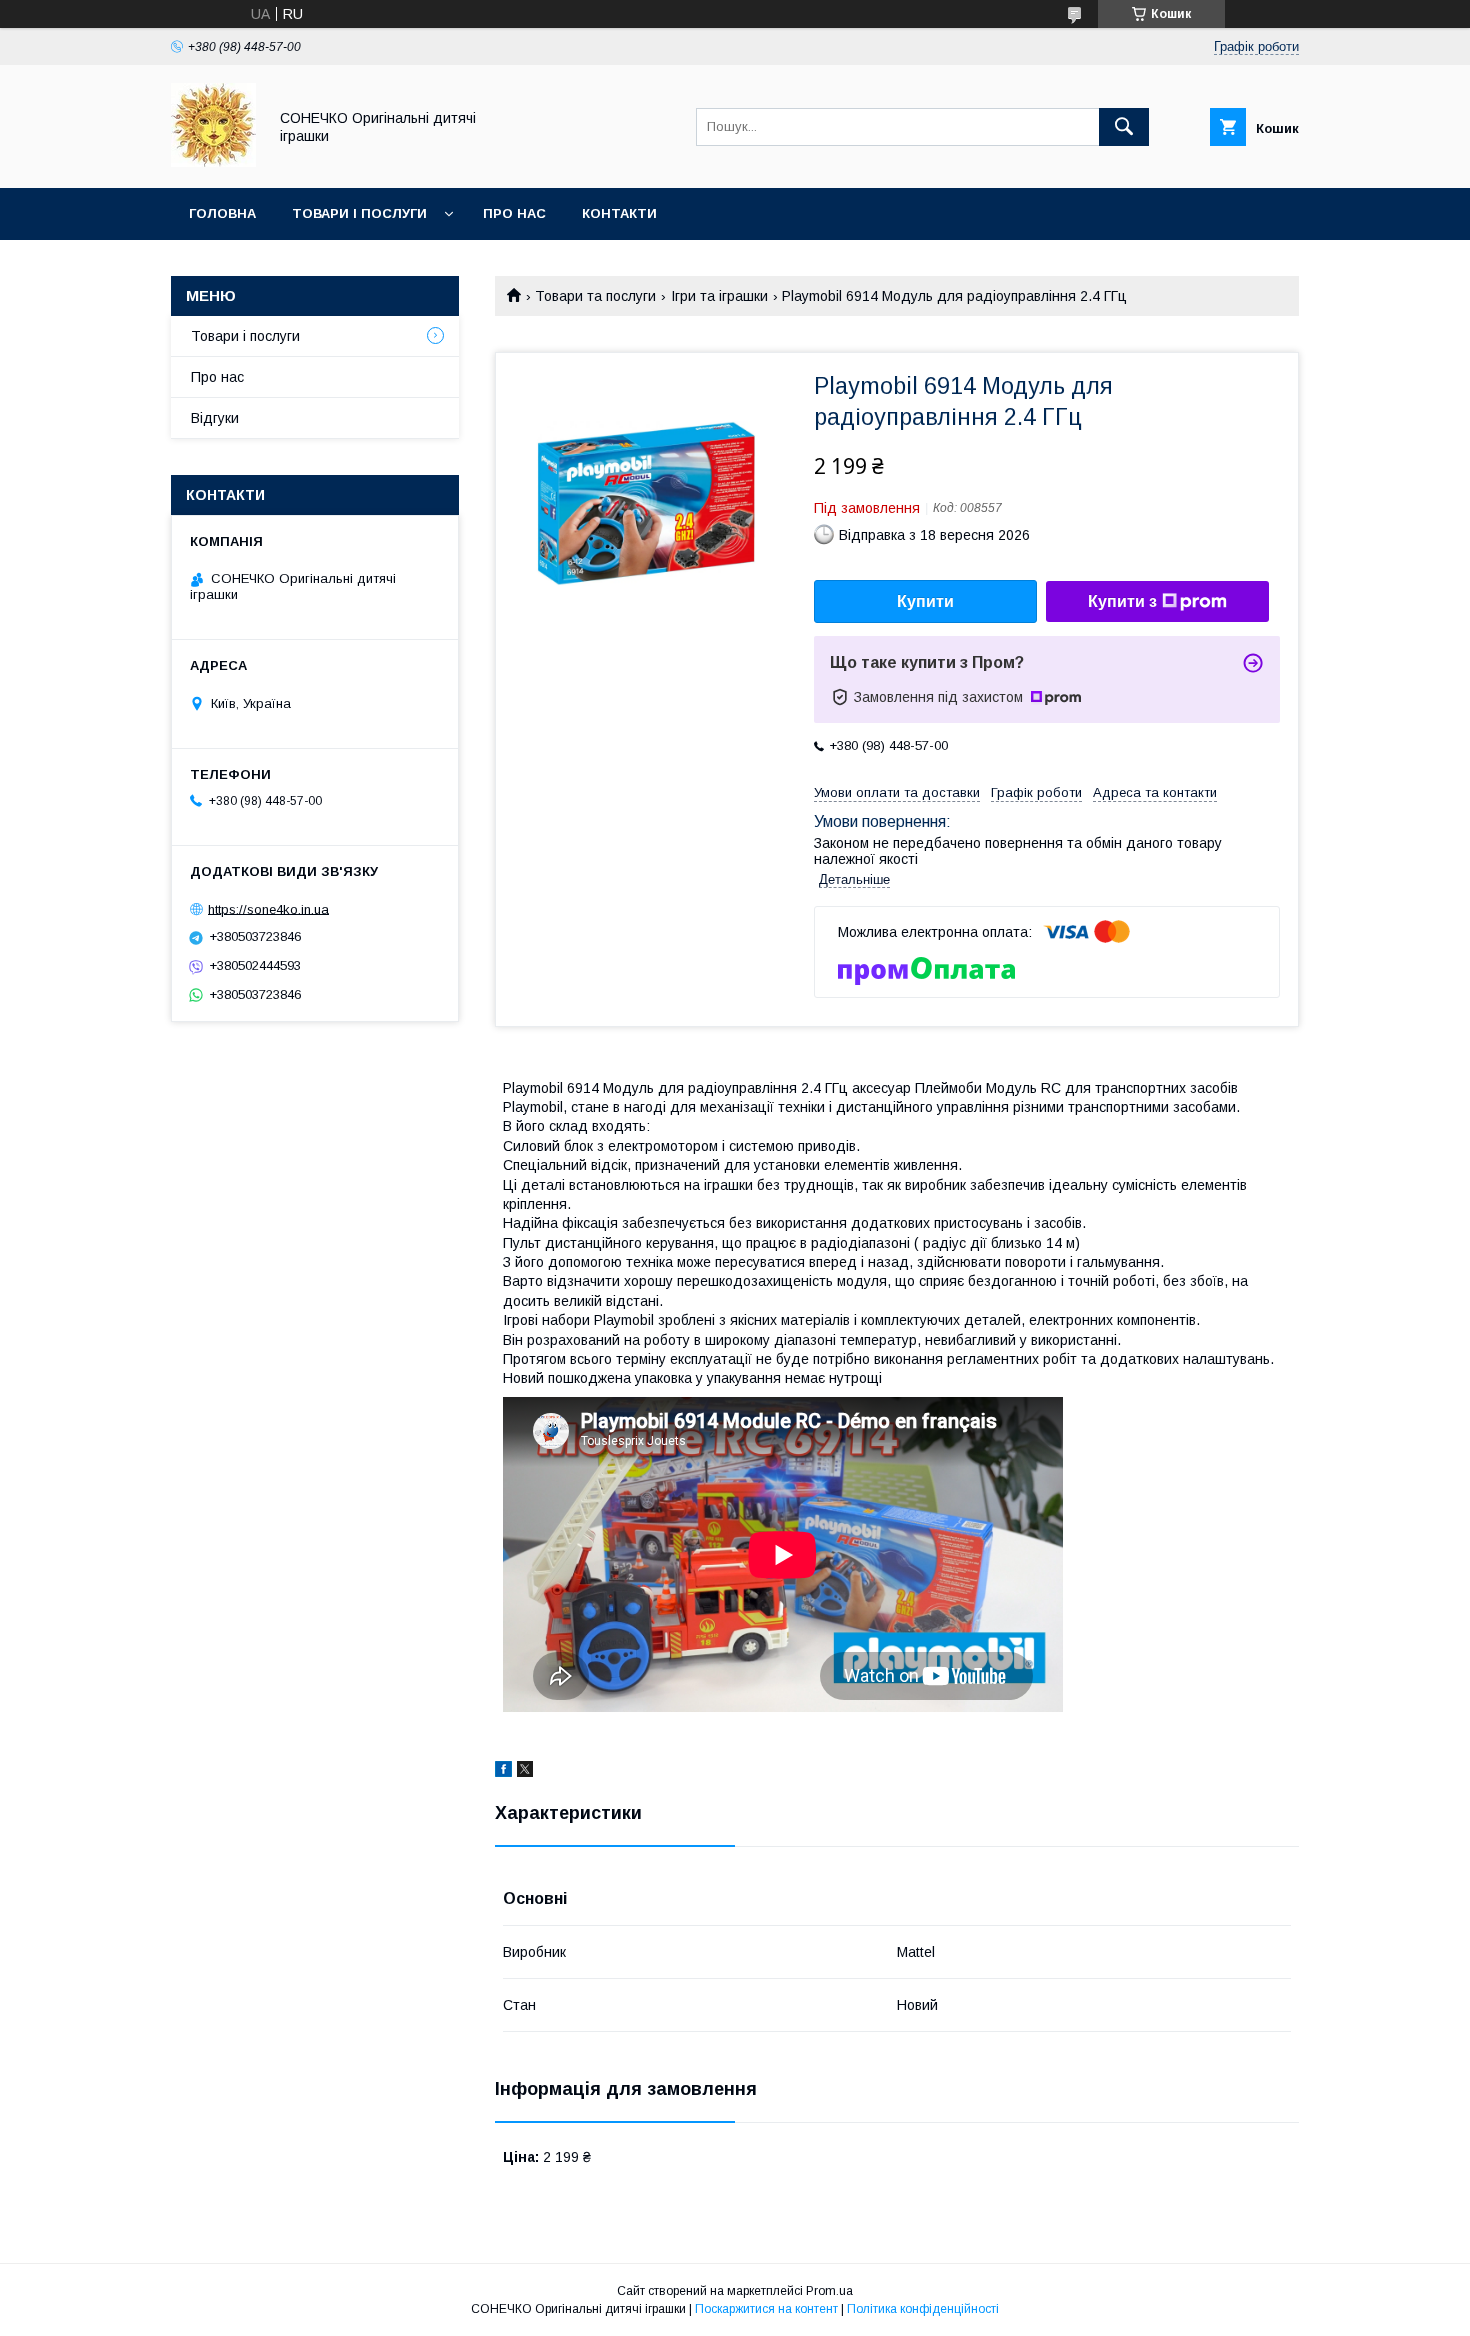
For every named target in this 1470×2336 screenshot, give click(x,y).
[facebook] (503, 1772)
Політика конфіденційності (923, 2309)
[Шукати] (1124, 127)
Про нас (514, 213)
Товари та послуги (595, 296)
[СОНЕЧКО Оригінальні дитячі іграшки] (213, 162)
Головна (222, 213)
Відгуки (215, 418)
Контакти (619, 213)
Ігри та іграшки (719, 296)
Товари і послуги (359, 213)
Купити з (1122, 601)
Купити (925, 601)
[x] (525, 1772)
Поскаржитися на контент (766, 2309)
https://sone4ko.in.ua (268, 908)
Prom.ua (829, 2291)
